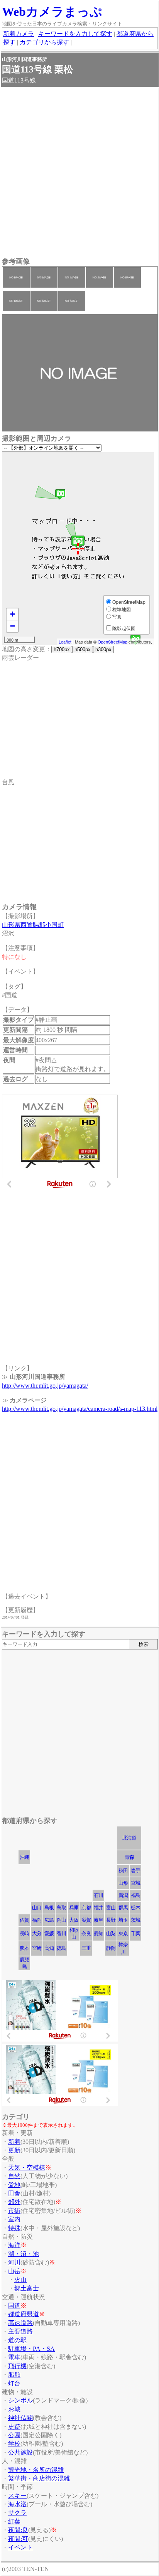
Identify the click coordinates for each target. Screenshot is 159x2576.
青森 (129, 1857)
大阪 (74, 1920)
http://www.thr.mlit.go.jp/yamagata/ (45, 1386)
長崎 (24, 1933)
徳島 (61, 1948)
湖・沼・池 (24, 2254)
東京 (123, 1933)
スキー (17, 2496)
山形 (123, 1883)
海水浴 (17, 2504)
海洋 (14, 2245)
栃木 (135, 1908)
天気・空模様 (27, 2167)
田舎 (14, 2193)
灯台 (14, 2383)
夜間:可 (18, 2539)
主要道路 (20, 2331)
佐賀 (24, 1920)
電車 (14, 2357)
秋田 (123, 1871)
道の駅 (17, 2340)
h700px (62, 649)
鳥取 (61, 1908)
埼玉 (123, 1920)
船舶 (14, 2375)
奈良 (86, 1933)
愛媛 (49, 1933)
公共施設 (20, 2452)
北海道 (129, 1838)
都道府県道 (24, 2314)
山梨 (111, 1933)
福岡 (37, 1920)
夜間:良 (18, 2530)
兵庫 (74, 1908)
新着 (14, 2142)
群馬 (123, 1908)
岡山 (61, 1920)
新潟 (123, 1895)
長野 (111, 1920)
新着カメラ (19, 34)
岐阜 (98, 1920)
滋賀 (86, 1920)
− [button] (13, 626)
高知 (49, 1948)
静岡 (111, 1948)
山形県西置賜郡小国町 (33, 925)
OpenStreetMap (112, 642)
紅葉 (14, 2521)
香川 (61, 1933)
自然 (14, 2176)
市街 (14, 2211)
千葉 (135, 1933)
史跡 (14, 2427)
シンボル (20, 2400)
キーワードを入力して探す (75, 34)
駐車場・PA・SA (31, 2349)
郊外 (14, 2202)
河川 (14, 2262)
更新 (14, 2150)
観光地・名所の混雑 (36, 2470)
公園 (14, 2435)
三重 (86, 1948)
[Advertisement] (79, 174)
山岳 (14, 2271)
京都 (86, 1908)
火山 (20, 2280)
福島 (135, 1895)
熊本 (24, 1948)
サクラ (17, 2513)
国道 (14, 2306)
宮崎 (37, 1948)
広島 (49, 1920)
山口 (37, 1908)
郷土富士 (27, 2288)
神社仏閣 (20, 2418)
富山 (111, 1908)
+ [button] (13, 614)
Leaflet (65, 642)
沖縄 (24, 1857)
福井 (98, 1908)
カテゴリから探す (44, 42)
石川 (98, 1895)
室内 (14, 2219)
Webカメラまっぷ (52, 12)
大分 (37, 1933)
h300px (103, 649)
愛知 (98, 1933)
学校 (14, 2444)
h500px (83, 649)
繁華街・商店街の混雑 (39, 2478)
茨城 (135, 1920)
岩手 (135, 1871)
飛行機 (17, 2366)
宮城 (135, 1883)
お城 (14, 2409)
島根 (49, 1908)
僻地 (14, 2185)
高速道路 (20, 2323)
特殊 (14, 2228)
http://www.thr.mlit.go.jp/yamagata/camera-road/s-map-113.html (80, 1409)
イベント (20, 2547)
